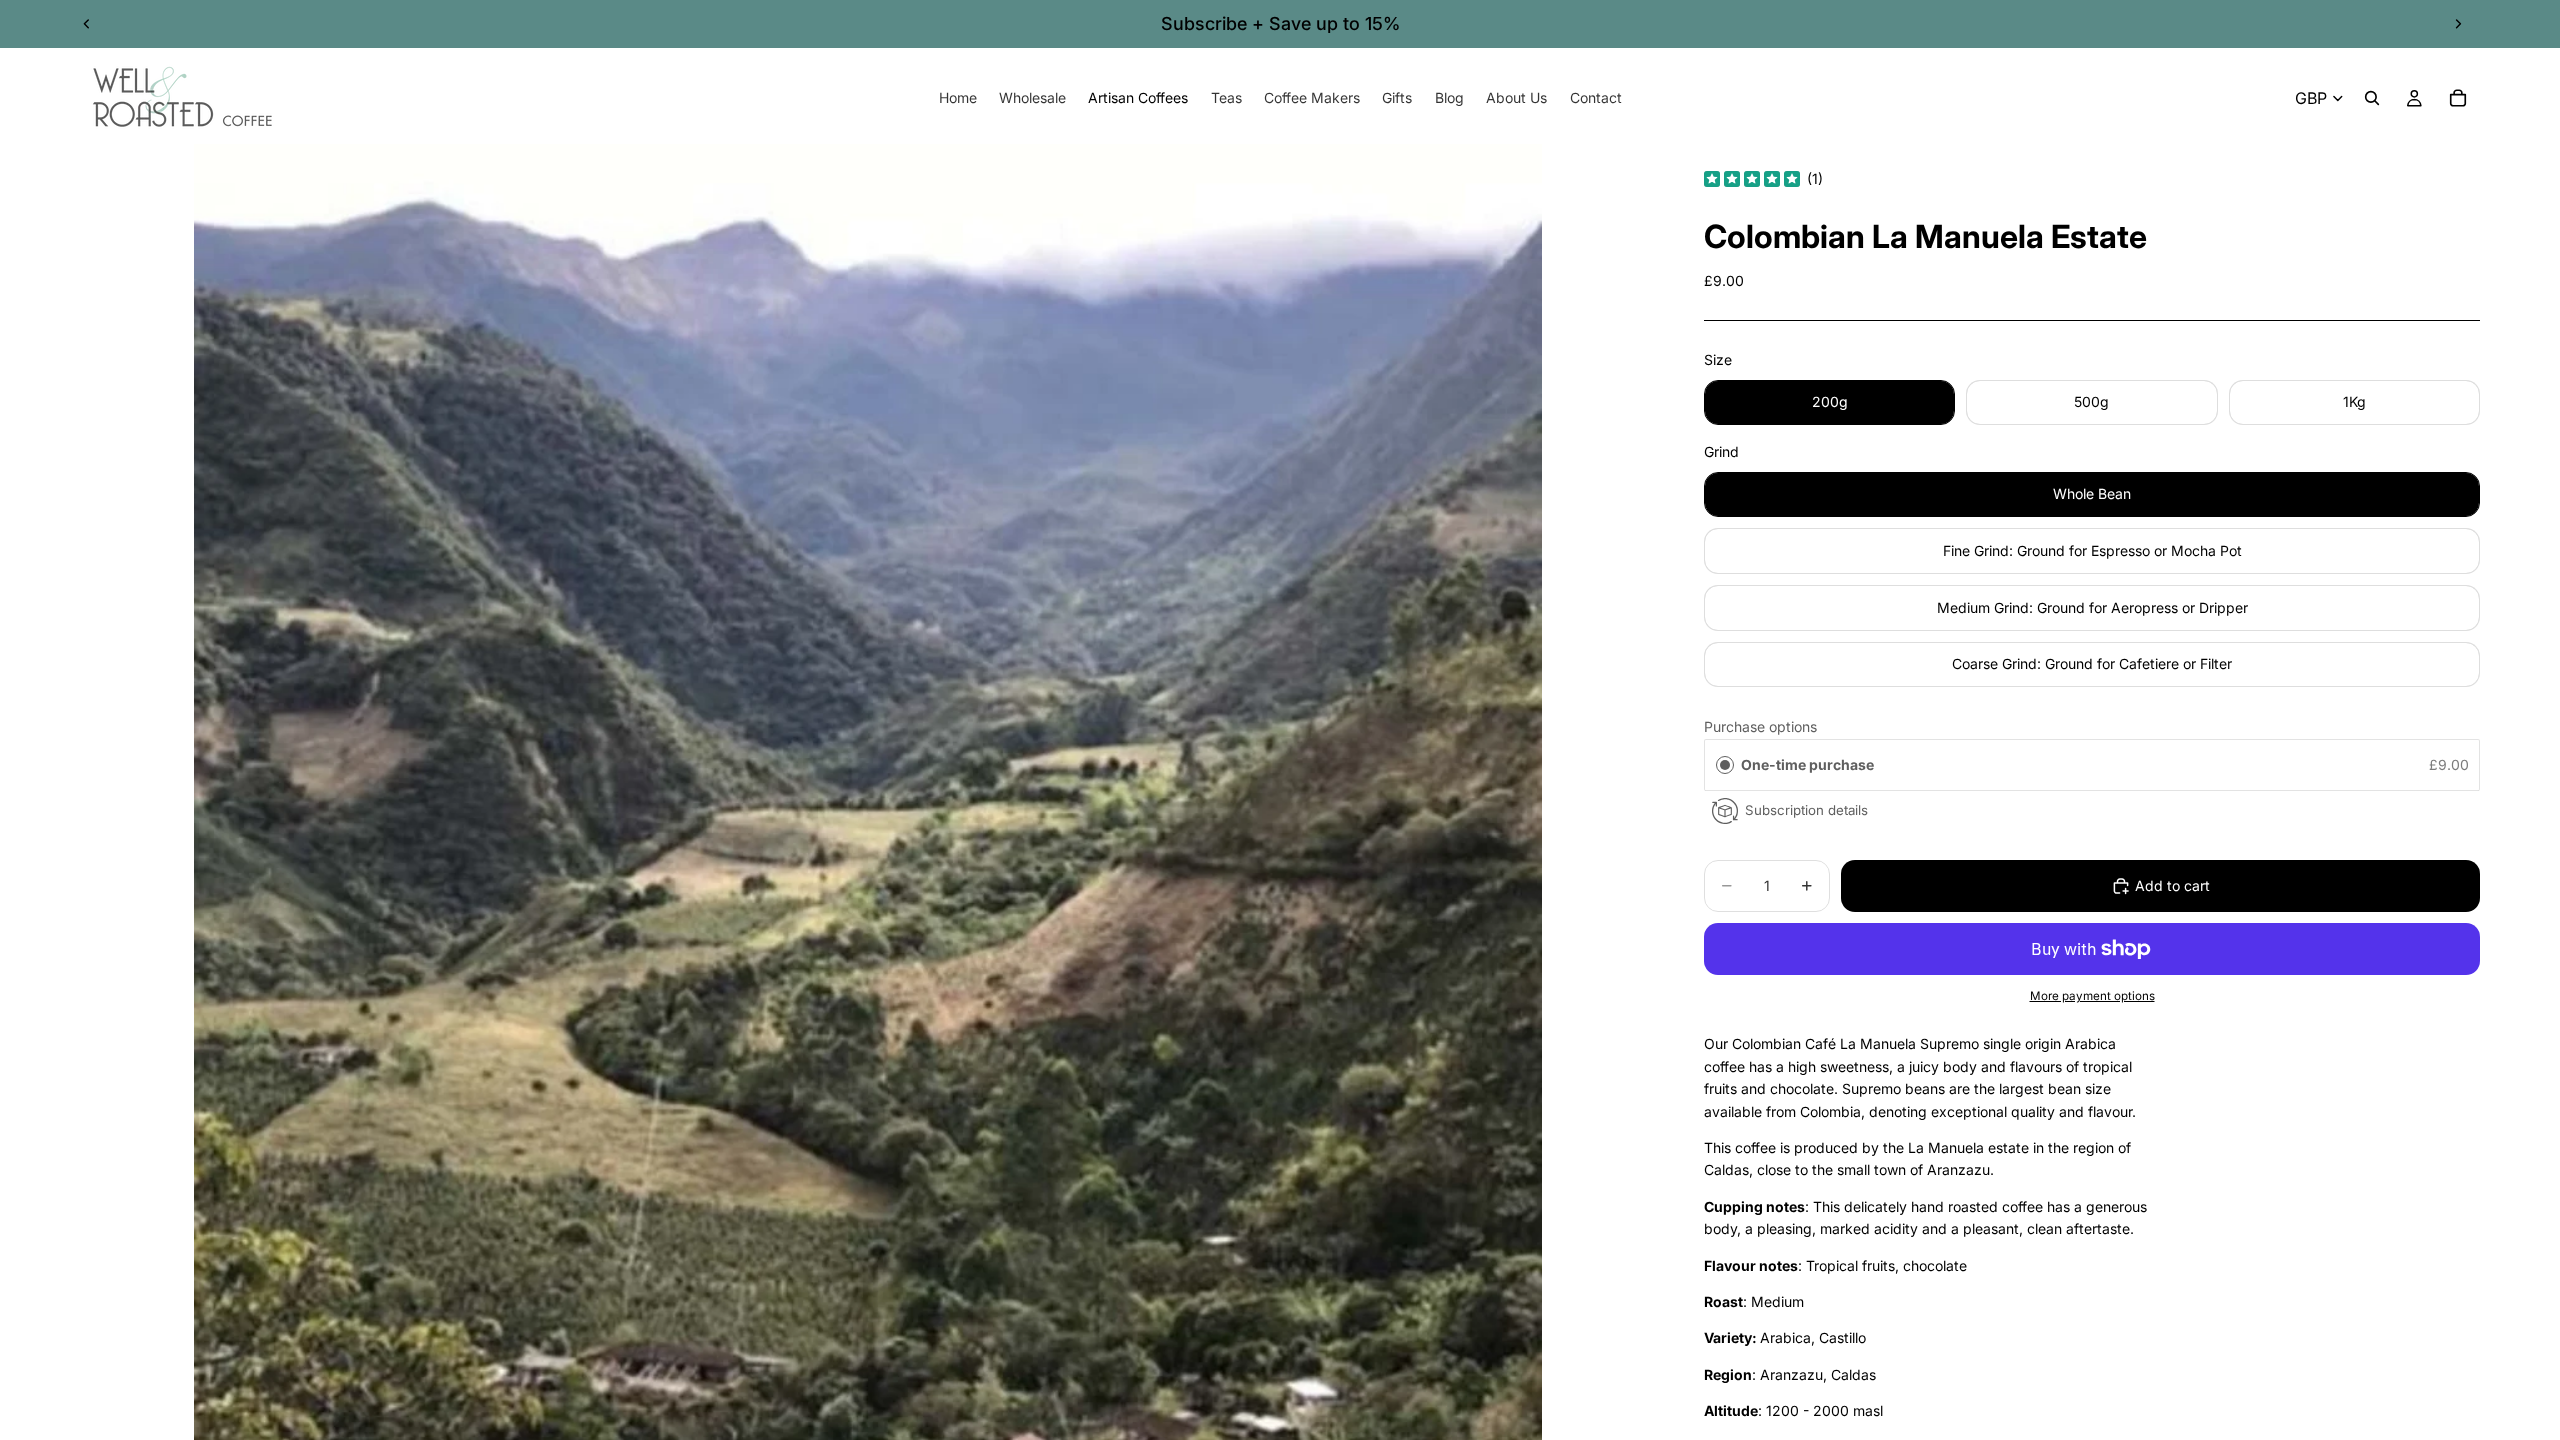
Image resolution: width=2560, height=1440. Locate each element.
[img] (1752, 180)
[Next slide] (2458, 24)
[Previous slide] (87, 24)
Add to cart (2172, 885)
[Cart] (2458, 98)
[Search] (2372, 98)
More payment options (2092, 996)
